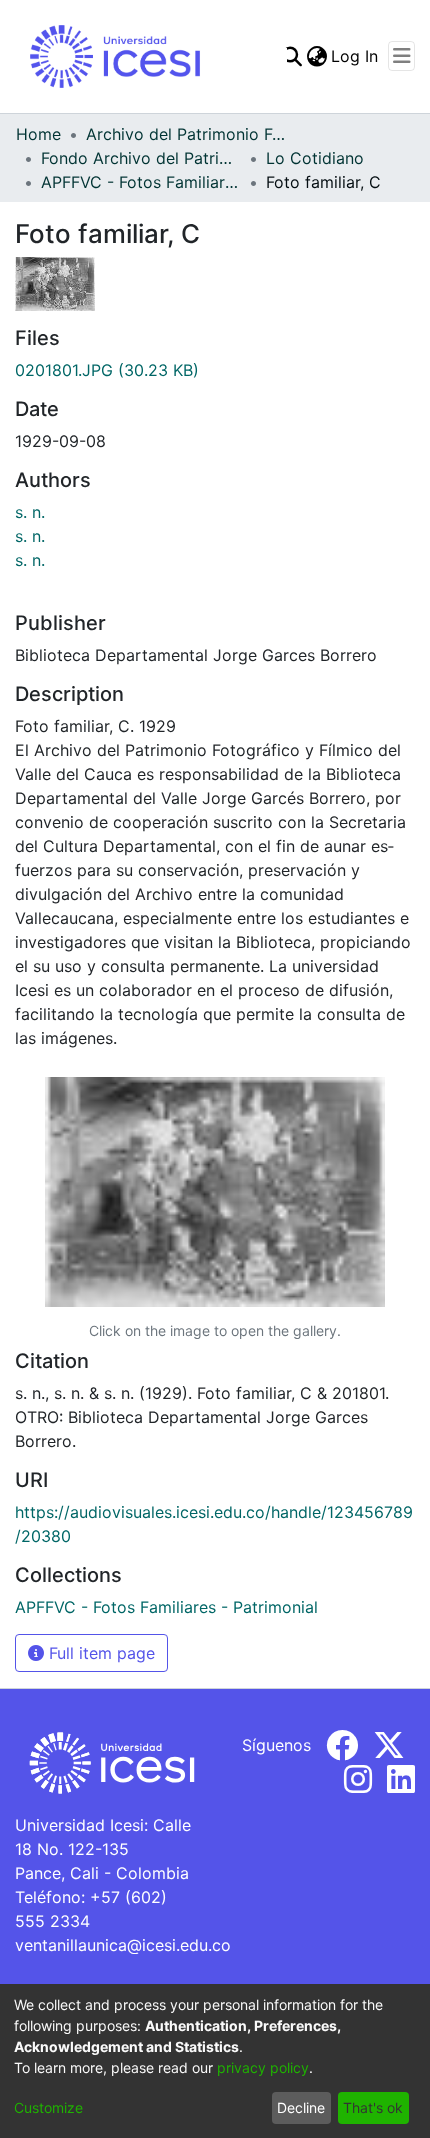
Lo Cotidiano (315, 158)
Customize (48, 2107)
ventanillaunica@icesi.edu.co (123, 1945)
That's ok (373, 2107)
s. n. (30, 512)
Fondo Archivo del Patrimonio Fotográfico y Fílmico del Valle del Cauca (141, 158)
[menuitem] (316, 56)
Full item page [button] (99, 1653)
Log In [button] (355, 56)
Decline (301, 2107)
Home (38, 134)
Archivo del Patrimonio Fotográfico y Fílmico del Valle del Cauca (186, 134)
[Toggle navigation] (401, 56)
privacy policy (263, 2067)
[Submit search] (291, 56)
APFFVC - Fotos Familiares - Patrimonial (141, 182)
